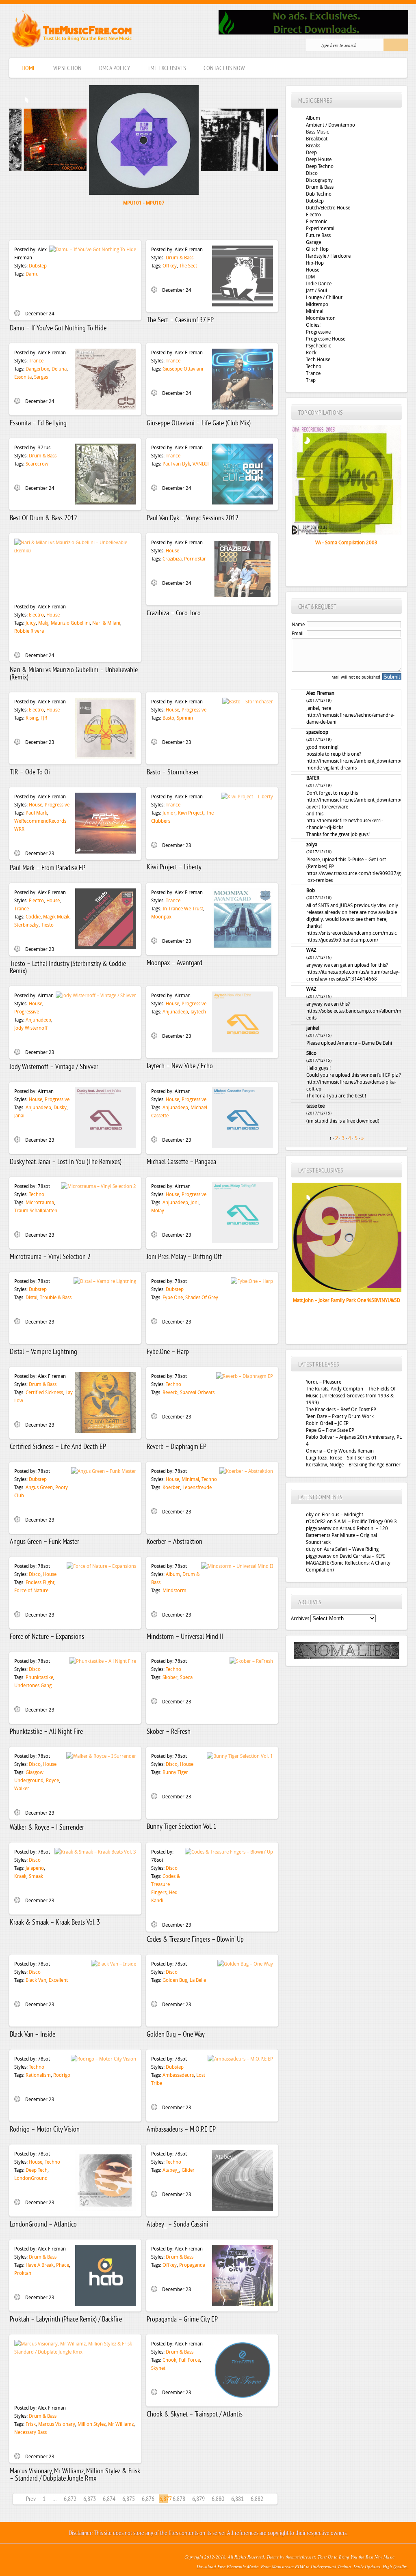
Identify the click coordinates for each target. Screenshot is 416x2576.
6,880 (218, 2499)
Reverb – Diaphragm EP (177, 1447)
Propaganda (192, 2265)
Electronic (317, 222)
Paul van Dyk (176, 464)
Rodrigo (62, 2075)
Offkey (170, 266)
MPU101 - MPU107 (144, 203)
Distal (31, 1298)
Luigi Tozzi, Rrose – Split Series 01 (341, 1458)
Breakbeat (317, 139)
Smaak (36, 1876)
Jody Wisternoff (31, 1028)
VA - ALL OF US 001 (347, 543)
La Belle (198, 1980)
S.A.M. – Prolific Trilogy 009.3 (365, 1522)
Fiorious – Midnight (342, 1515)
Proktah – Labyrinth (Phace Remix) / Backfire (66, 2320)
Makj (43, 623)
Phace (63, 2265)
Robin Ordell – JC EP (327, 1423)
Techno (37, 1194)
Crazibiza (172, 559)
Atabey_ (171, 2170)
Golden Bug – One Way (176, 2035)
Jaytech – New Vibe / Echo (180, 1066)
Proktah (23, 2273)
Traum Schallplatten (36, 1211)
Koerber (171, 1487)
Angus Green (39, 1487)
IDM (310, 277)
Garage (313, 242)
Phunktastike (39, 1677)
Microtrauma (40, 1203)
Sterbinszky (26, 925)
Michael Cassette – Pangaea (181, 1162)
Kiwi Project (191, 813)
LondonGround (31, 2178)
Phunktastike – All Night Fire (46, 1732)
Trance (36, 361)
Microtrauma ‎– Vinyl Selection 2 (50, 1257)
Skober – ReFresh (169, 1732)
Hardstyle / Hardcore (328, 256)
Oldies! (313, 325)
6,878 (179, 2499)
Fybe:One (173, 1298)
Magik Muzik (56, 917)
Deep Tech (37, 2170)
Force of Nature (31, 1591)
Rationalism (38, 2075)
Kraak (20, 1876)
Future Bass (318, 235)
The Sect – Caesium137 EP (180, 320)
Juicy (31, 623)
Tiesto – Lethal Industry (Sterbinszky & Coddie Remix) (68, 968)
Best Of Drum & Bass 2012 (43, 518)
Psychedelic (318, 346)
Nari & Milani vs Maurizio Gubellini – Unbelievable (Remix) (74, 674)
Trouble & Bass (56, 1298)
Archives (300, 1619)
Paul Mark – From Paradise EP (48, 868)
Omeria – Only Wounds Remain (340, 1451)
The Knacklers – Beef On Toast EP (341, 1410)
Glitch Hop (317, 249)
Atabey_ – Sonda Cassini (178, 2225)
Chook (169, 2360)
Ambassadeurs (178, 2075)
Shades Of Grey (202, 1298)
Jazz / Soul (316, 291)
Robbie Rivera (29, 631)
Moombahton (321, 318)
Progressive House (326, 339)
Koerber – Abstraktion (174, 1542)
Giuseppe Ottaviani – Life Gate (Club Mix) (199, 424)
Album (173, 1574)
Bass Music (317, 132)
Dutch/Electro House (328, 208)
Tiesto (47, 925)
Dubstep (38, 266)
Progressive (194, 710)
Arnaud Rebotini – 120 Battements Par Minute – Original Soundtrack (347, 1535)
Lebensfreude (197, 1487)
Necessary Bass (30, 2432)
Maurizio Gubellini (70, 623)
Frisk (31, 2424)
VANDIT (201, 464)
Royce (52, 1781)
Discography (319, 180)
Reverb (170, 1393)
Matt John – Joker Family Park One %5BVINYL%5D (347, 1300)
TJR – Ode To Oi (30, 773)
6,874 (109, 2499)
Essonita (23, 377)
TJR (44, 718)
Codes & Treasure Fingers (166, 1884)
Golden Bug (175, 1980)
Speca (186, 1677)
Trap (311, 380)
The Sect (188, 266)
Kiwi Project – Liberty (174, 868)
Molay (158, 1211)
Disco (35, 1574)
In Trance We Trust (183, 909)
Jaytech (198, 1012)
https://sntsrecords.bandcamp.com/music (352, 933)
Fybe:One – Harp (168, 1352)
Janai (19, 1116)
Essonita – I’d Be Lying (38, 424)
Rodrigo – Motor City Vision (45, 2130)
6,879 (198, 2499)
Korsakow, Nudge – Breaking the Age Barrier (353, 1465)
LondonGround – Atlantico (43, 2225)
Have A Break (40, 2265)
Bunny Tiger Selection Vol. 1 (182, 1827)
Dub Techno (319, 194)
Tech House (318, 360)
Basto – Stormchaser (173, 773)
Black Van (36, 1980)
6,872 (70, 2499)
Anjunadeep (38, 1020)
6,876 (148, 2499)
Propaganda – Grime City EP (182, 2320)
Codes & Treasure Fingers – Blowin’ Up (195, 1940)
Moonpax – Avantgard (174, 963)
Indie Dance (319, 284)
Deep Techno (320, 166)
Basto (168, 718)
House (53, 615)
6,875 (129, 2499)
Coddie (33, 917)
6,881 (237, 2499)
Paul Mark (36, 813)
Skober (170, 1677)
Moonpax (161, 917)
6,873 (90, 2499)
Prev (31, 2499)
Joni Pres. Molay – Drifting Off (184, 1257)
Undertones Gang (33, 1686)
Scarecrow (37, 464)
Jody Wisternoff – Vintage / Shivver (54, 1067)
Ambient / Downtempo (330, 125)
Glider (188, 2170)
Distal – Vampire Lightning (43, 1352)
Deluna (59, 369)
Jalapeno (35, 1868)
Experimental (320, 228)
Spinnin (185, 718)
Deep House (319, 160)
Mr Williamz (121, 2424)
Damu (32, 274)
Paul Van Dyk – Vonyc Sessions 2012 (193, 518)
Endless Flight (40, 1582)
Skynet (158, 2368)
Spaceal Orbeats (197, 1393)
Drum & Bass (180, 258)
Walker (22, 1789)
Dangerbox (37, 369)
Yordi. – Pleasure (324, 1382)
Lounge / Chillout (324, 297)
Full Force (189, 2360)
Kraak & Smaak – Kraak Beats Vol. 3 (55, 1923)
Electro (36, 615)
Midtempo (317, 304)
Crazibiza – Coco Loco (174, 613)
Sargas (41, 377)
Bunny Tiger (175, 1772)
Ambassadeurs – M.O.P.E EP (181, 2130)
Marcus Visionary (57, 2424)
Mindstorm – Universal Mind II (185, 1637)
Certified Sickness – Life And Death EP (58, 1447)
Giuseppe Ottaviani (183, 369)
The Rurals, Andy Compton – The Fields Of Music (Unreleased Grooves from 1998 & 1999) (351, 1396)
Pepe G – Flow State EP (330, 1430)
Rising (32, 718)
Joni (195, 1203)
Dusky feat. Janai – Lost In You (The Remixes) (66, 1162)
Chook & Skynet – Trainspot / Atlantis (195, 2415)
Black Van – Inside (32, 2035)
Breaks (313, 146)
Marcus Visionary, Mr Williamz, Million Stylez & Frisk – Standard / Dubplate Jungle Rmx (75, 2475)
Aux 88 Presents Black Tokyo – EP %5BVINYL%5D (343, 1308)
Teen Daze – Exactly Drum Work (340, 1416)
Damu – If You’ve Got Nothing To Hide (58, 329)
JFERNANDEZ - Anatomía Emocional (47, 211)
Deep (311, 153)
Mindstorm (174, 1591)
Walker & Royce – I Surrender (47, 1828)
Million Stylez (92, 2424)
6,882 (257, 2499)
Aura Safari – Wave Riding (351, 1549)
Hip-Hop (315, 263)
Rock (311, 353)
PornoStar (195, 559)
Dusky (60, 1108)
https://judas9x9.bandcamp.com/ (342, 940)
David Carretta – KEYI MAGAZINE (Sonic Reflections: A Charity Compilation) (348, 1563)
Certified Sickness (44, 1393)
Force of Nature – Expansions (47, 1637)
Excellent (58, 1980)
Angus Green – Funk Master (44, 1542)
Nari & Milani (106, 623)
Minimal (190, 1479)
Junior (169, 813)
